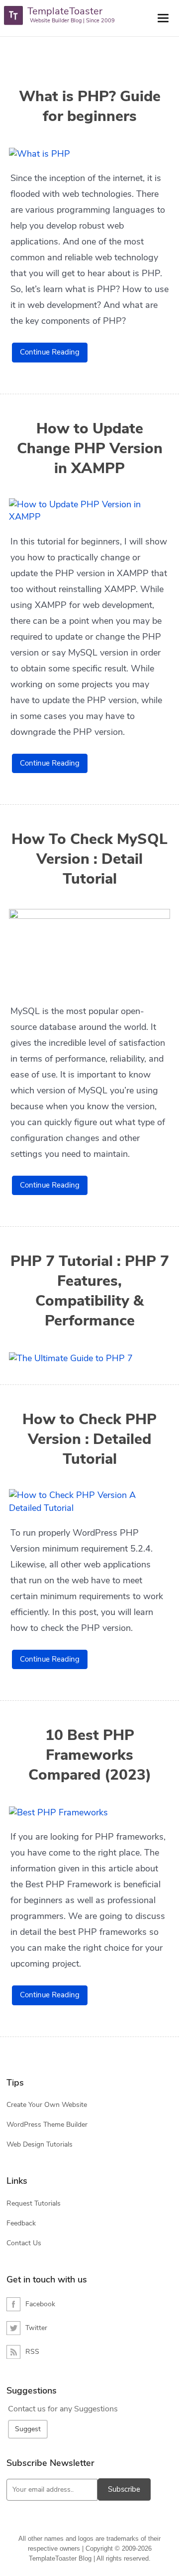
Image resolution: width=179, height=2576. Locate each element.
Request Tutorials (34, 2203)
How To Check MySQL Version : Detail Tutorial (89, 859)
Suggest (28, 2429)
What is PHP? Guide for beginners (90, 107)
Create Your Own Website (47, 2105)
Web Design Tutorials (40, 2144)
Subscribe (124, 2489)
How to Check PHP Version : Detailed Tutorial (89, 1439)
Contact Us (24, 2243)
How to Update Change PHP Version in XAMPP (90, 449)
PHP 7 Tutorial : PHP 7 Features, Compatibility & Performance (90, 1291)
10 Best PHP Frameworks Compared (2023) (90, 1755)
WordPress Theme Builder (47, 2125)
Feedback (21, 2223)
